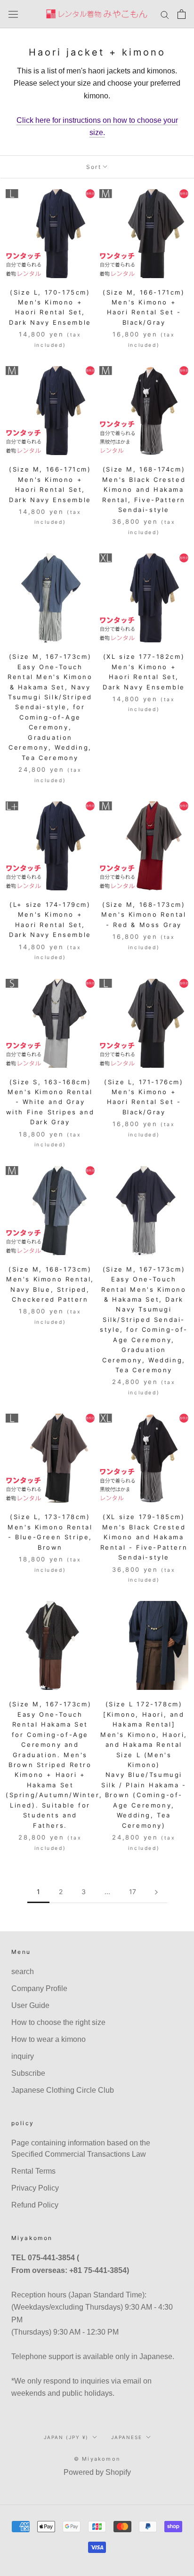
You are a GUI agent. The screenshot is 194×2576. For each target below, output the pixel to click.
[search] (165, 14)
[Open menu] (13, 14)
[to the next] (156, 1892)
